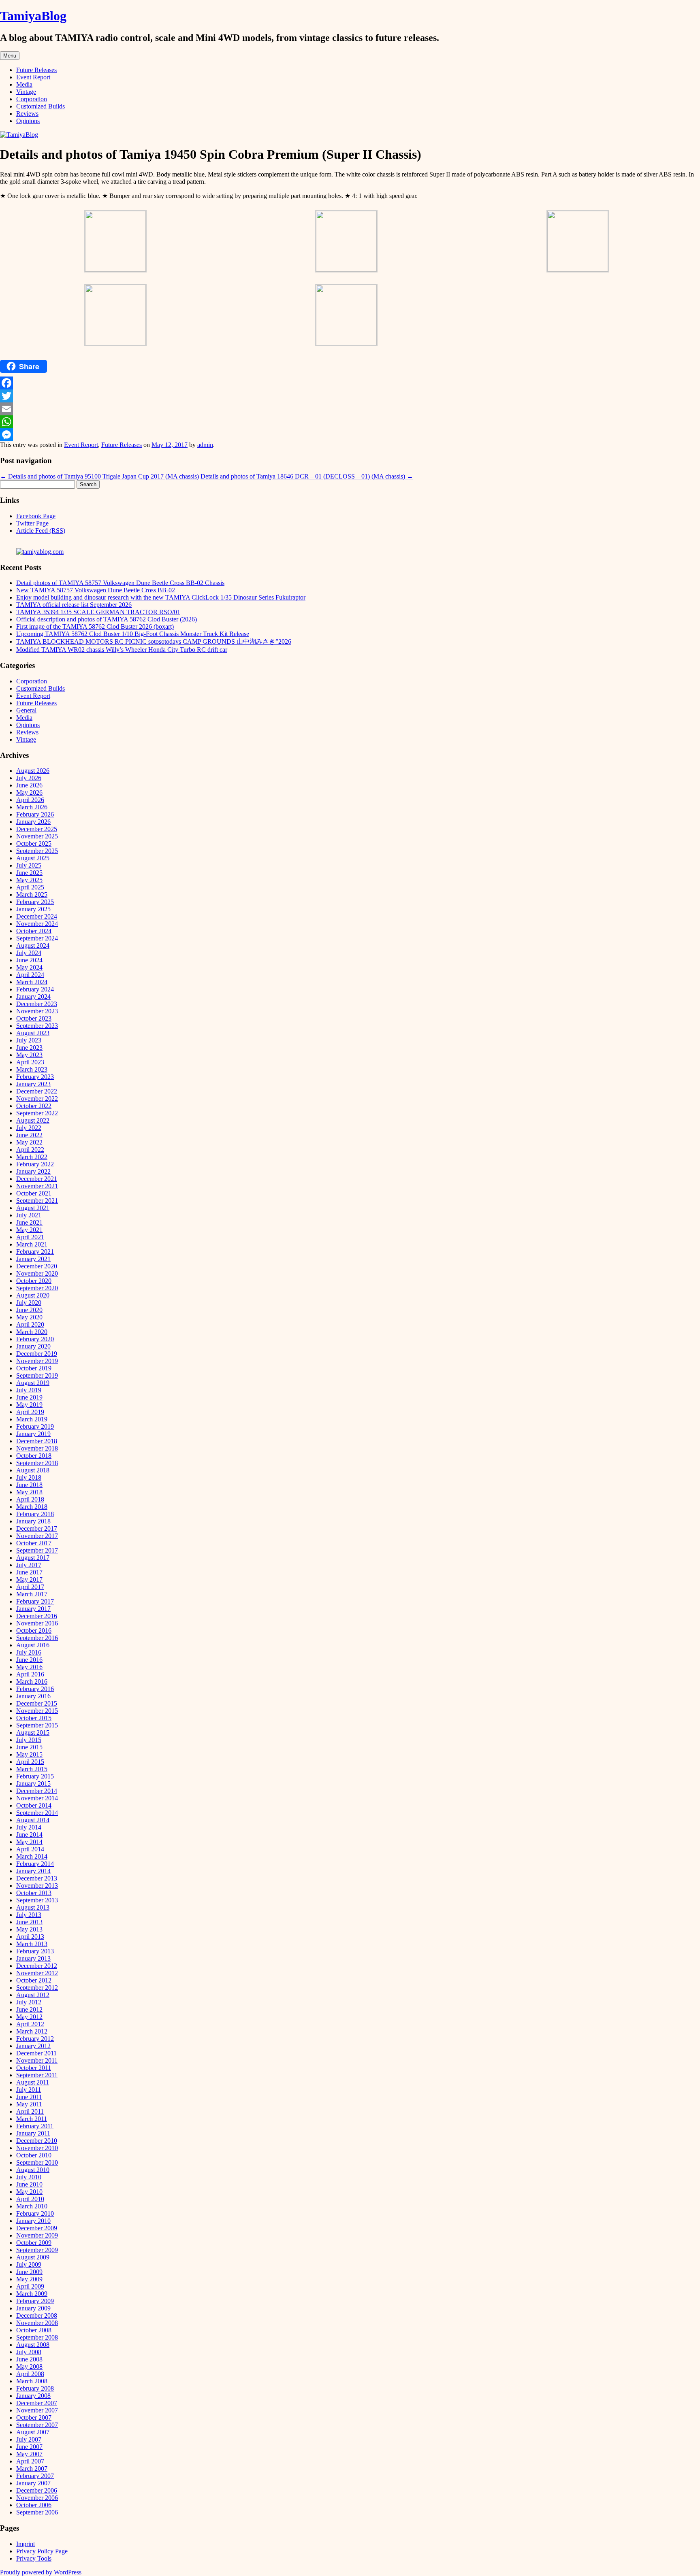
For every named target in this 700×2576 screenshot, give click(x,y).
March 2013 (32, 1944)
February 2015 (35, 1776)
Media (24, 84)
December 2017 (37, 1528)
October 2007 (34, 2418)
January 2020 (33, 1346)
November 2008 (37, 2323)
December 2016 (37, 1616)
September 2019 (37, 1375)
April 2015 (30, 1762)
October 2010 (34, 2155)
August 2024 (33, 946)
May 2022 (29, 1142)
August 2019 (33, 1383)
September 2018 (37, 1463)
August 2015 (33, 1733)
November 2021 (37, 1186)
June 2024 (29, 960)
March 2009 (32, 2294)
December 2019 (37, 1354)
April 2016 (30, 1674)
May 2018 (29, 1492)
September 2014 (37, 1813)
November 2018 (37, 1448)
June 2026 (29, 785)
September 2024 (37, 938)
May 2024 (29, 967)
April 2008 (30, 2374)
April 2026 (30, 800)
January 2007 (33, 2483)
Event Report (33, 77)
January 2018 (33, 1521)
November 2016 (37, 1623)
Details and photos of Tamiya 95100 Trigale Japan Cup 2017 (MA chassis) (99, 476)
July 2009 (29, 2264)
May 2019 (29, 1405)
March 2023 (32, 1069)
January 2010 (33, 2221)
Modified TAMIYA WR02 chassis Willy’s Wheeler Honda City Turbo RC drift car (122, 650)
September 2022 (37, 1113)
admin (205, 445)
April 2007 (30, 2461)
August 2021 (33, 1208)
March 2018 (32, 1507)
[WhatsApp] (350, 422)
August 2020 (33, 1295)
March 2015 (32, 1769)
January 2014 (33, 1871)
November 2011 (37, 2060)
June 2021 (29, 1222)
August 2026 (33, 771)
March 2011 (32, 2119)
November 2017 (37, 1536)
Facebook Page (36, 516)
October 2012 (34, 1980)
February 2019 (35, 1426)
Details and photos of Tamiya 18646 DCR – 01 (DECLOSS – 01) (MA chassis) (307, 476)
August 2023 (33, 1033)
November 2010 (37, 2148)
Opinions (28, 121)
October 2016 (34, 1630)
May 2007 (29, 2454)
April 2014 (30, 1849)
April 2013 (30, 1937)
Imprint (26, 2544)
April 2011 (30, 2111)
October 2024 (34, 931)
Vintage (26, 92)
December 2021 (37, 1179)
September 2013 (37, 1900)
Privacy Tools (34, 2558)
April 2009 (30, 2286)
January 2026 (33, 822)
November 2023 (37, 1011)
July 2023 (29, 1040)
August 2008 (33, 2345)
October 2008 (34, 2330)
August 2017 (33, 1558)
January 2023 (33, 1084)
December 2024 (37, 916)
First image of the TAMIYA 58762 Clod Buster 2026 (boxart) (95, 626)
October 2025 (34, 843)
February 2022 (35, 1164)
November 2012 (37, 1973)
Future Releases (36, 70)
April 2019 (30, 1412)
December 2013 (37, 1878)
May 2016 (29, 1667)
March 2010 (32, 2206)
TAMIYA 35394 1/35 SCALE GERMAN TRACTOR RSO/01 (98, 612)
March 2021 (32, 1244)
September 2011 (37, 2075)
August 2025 (33, 858)
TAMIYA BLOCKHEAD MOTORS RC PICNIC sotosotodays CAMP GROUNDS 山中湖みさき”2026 (154, 641)
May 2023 (29, 1055)
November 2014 (37, 1798)
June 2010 (29, 2184)
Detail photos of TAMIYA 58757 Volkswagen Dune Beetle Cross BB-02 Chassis (120, 583)
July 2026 (29, 778)
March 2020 (32, 1332)
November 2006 (37, 2498)
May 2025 (29, 880)
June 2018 (29, 1485)
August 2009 (33, 2257)
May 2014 (29, 1842)
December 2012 (37, 1966)
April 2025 (30, 887)
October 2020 (34, 1281)
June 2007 (29, 2447)
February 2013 (35, 1951)
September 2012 (37, 1988)
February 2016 (35, 1689)
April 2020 (30, 1324)
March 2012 (32, 2031)
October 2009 (34, 2243)
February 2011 (35, 2126)
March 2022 (32, 1157)
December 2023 (37, 1004)
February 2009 (35, 2301)
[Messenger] (350, 435)
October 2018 (34, 1456)
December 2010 (37, 2141)
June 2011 (29, 2097)
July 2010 (29, 2177)
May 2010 (29, 2192)
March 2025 (32, 894)
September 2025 (37, 851)
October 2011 (34, 2068)
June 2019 (29, 1397)
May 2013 (29, 1929)
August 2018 (33, 1470)
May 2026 (29, 792)
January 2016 (33, 1696)
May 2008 (29, 2366)
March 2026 (32, 807)
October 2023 (34, 1018)
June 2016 (29, 1660)
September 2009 (37, 2250)
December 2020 (37, 1266)
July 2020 (29, 1303)
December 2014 (37, 1791)
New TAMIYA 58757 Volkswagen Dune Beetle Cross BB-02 (96, 590)
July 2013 (29, 1915)
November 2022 (37, 1099)
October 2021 (34, 1193)
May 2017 (29, 1579)
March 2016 (32, 1682)
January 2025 (33, 909)
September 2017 (37, 1550)
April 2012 (30, 2024)
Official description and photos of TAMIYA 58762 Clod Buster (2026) (107, 619)
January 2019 (33, 1434)
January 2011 (33, 2133)
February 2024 (35, 989)
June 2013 (29, 1922)
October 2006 (34, 2505)
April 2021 (30, 1237)
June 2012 (29, 2009)
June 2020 (29, 1310)
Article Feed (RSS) (41, 531)
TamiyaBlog (33, 16)
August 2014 (33, 1820)
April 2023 (30, 1062)
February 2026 (35, 814)
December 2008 (37, 2315)
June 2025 (29, 873)
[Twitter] (350, 396)
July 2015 (29, 1740)
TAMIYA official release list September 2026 (74, 605)
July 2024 (29, 953)
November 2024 (37, 924)
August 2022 (33, 1120)
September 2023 (37, 1026)
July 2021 (29, 1215)
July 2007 (29, 2439)
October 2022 (34, 1106)
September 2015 (37, 1725)
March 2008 (32, 2381)
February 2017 (35, 1601)
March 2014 (32, 1856)
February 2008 (35, 2388)
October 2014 (34, 1805)
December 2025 (37, 829)
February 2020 (35, 1339)
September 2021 (37, 1201)
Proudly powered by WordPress (41, 2572)
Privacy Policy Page (42, 2551)
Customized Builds (41, 106)
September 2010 (37, 2162)
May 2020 (29, 1317)
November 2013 (37, 1886)
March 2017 (32, 1594)
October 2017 (34, 1543)
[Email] (350, 409)
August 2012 (33, 1995)
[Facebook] (350, 383)
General (26, 710)
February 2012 (35, 2039)
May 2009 (29, 2279)
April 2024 (30, 975)
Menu (10, 56)
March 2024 (32, 982)
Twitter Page (32, 523)
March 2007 (32, 2469)
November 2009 (37, 2235)
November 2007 (37, 2410)
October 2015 (34, 1718)
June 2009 (29, 2272)
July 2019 (29, 1390)
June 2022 (29, 1135)
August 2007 (33, 2432)
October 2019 (34, 1368)
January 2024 (33, 997)
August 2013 (33, 1907)
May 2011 (29, 2104)
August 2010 (33, 2170)
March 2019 (32, 1419)
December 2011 (36, 2053)
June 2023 (29, 1048)
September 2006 (37, 2512)
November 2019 (37, 1361)
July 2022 (29, 1128)
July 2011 (29, 2090)
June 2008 (29, 2359)
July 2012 (29, 2002)
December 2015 (37, 1703)
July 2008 (29, 2352)
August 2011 (33, 2082)
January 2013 (33, 1958)
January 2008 (33, 2396)
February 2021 (35, 1252)
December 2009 (37, 2228)
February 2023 (35, 1077)
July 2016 (29, 1652)
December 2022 (37, 1091)
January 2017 (33, 1609)
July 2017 (29, 1565)
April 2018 (30, 1499)
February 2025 (35, 902)
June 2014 (29, 1835)
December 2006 (37, 2490)
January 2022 (33, 1171)
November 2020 (37, 1273)
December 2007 (37, 2403)
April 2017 (30, 1587)
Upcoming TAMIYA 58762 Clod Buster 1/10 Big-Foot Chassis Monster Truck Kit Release (133, 634)
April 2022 (30, 1150)
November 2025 (37, 836)
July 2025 (29, 865)
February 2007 (35, 2476)
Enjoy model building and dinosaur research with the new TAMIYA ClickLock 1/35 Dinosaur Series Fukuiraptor (161, 597)
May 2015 (29, 1754)
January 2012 (33, 2046)
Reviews (27, 114)
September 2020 (37, 1288)
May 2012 (29, 2017)
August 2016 (33, 1645)
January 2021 (33, 1259)
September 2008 (37, 2337)
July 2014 (29, 1827)
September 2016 (37, 1638)
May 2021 (29, 1230)
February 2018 (35, 1514)
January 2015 (33, 1784)
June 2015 (29, 1747)
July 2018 (29, 1477)
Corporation (32, 99)
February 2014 (35, 1864)
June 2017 (29, 1572)
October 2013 (34, 1893)
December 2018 (37, 1441)
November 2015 (37, 1711)
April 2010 (30, 2199)
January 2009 (33, 2308)
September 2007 (37, 2425)
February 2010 (35, 2213)
